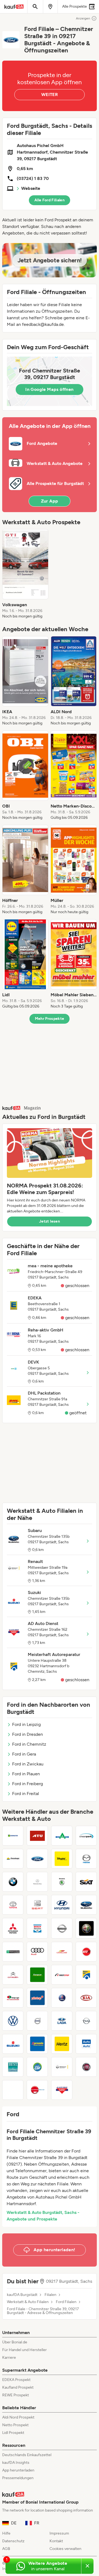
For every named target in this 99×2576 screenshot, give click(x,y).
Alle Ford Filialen (50, 200)
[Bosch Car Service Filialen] (37, 1928)
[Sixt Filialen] (86, 1882)
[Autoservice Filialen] (13, 2090)
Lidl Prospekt (13, 2433)
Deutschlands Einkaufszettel (27, 2455)
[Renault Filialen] (62, 2067)
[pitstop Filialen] (37, 1998)
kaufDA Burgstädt (22, 2295)
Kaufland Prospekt (18, 2387)
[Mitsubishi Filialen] (13, 1928)
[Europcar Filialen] (37, 1975)
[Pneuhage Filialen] (13, 1859)
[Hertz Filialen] (62, 2044)
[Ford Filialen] (37, 1859)
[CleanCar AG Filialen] (37, 2067)
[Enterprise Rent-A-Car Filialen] (13, 1952)
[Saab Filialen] (62, 1998)
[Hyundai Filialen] (62, 1905)
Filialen (50, 2295)
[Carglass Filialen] (62, 1952)
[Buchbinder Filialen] (37, 2090)
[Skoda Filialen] (62, 1882)
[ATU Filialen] (37, 1836)
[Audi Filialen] (37, 1952)
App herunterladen (18, 2470)
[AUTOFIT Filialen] (86, 1952)
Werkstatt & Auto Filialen (28, 2302)
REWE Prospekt (16, 2395)
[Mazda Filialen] (86, 1859)
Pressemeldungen (18, 2478)
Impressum (59, 2533)
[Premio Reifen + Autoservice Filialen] (37, 2044)
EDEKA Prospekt (16, 2380)
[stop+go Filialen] (13, 1998)
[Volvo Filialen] (37, 2021)
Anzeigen (83, 18)
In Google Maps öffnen (49, 389)
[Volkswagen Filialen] (13, 2021)
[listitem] (25, 574)
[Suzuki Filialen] (13, 2044)
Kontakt (56, 2541)
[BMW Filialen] (13, 1882)
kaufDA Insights (16, 2463)
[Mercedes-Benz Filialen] (37, 1882)
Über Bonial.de (15, 2342)
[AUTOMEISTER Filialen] (62, 1836)
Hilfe (6, 2533)
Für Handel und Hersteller (24, 2350)
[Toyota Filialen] (13, 1905)
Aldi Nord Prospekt (18, 2417)
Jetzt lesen (50, 1221)
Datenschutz (13, 2541)
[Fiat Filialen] (86, 2067)
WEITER (50, 94)
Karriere (9, 2358)
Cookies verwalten (65, 2549)
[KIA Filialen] (86, 1998)
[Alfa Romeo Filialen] (86, 1928)
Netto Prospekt (15, 2425)
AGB (6, 2549)
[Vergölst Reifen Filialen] (62, 1859)
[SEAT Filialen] (37, 1905)
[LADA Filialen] (62, 2021)
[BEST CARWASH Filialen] (13, 2067)
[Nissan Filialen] (62, 1928)
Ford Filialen (66, 2302)
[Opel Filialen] (86, 2021)
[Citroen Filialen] (13, 1975)
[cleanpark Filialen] (86, 1836)
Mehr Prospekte (50, 1019)
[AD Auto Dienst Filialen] (62, 2090)
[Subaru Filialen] (86, 1905)
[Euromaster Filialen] (13, 1836)
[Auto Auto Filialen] (86, 2044)
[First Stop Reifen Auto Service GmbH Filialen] (62, 1975)
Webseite (31, 188)
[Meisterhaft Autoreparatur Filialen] (86, 1975)
